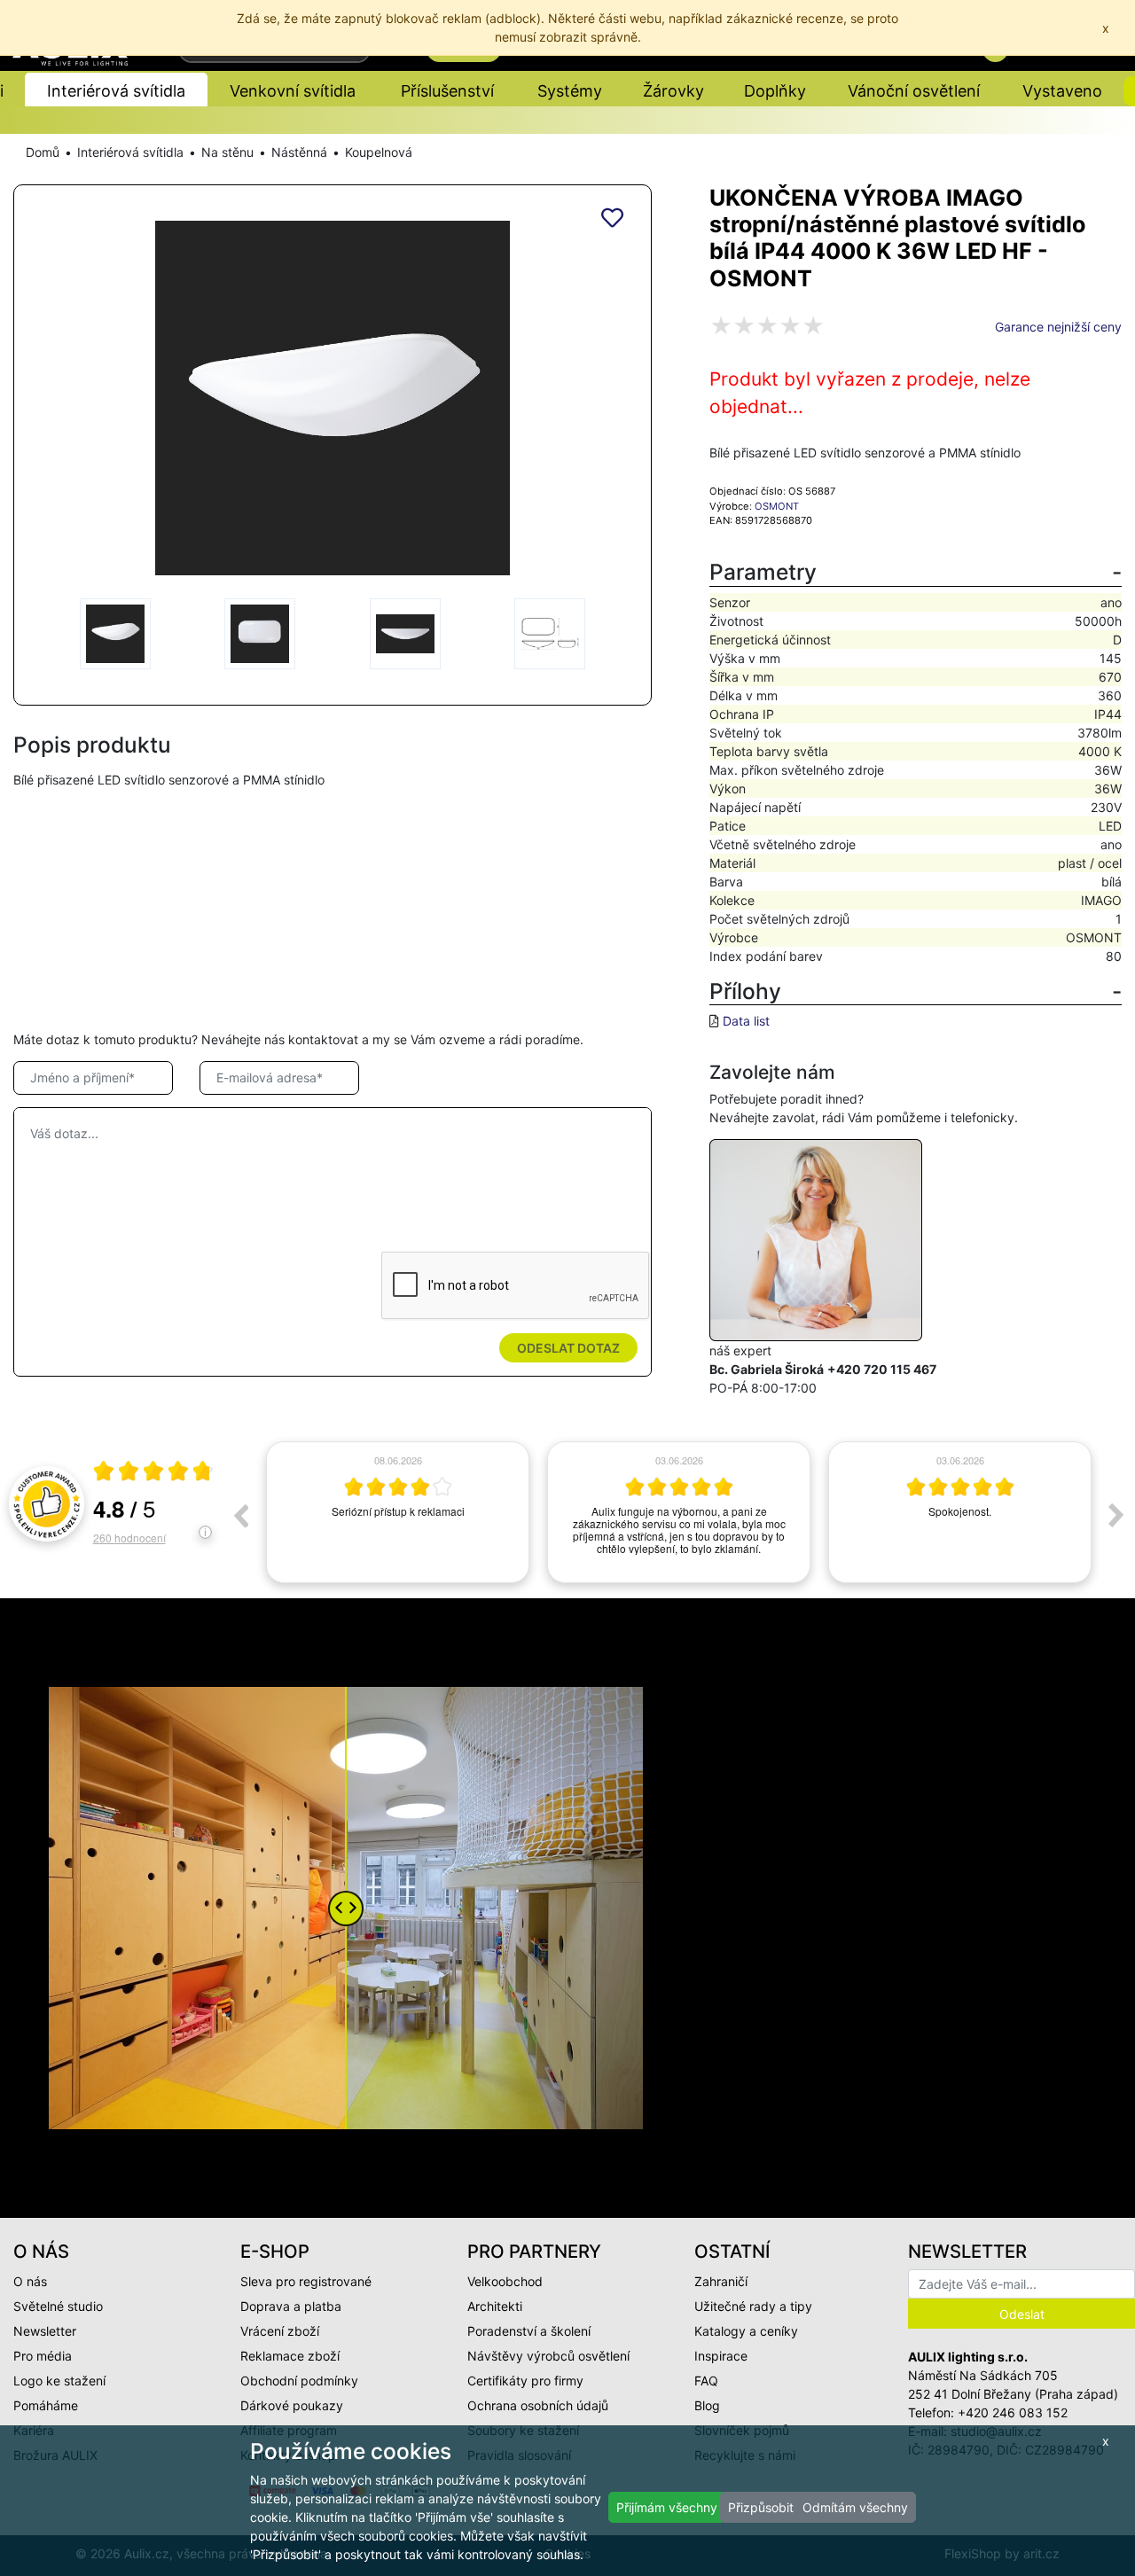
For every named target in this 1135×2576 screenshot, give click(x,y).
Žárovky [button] (673, 91)
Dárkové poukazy (292, 2405)
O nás (30, 2281)
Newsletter (45, 2331)
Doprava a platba (291, 2306)
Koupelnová (379, 152)
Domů (43, 152)
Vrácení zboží (280, 2331)
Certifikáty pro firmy (525, 2381)
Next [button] (1116, 1515)
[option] (398, 1512)
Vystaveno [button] (1062, 91)
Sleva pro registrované (306, 2281)
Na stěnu (227, 152)
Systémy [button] (570, 91)
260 (129, 1538)
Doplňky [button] (775, 91)
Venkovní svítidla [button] (293, 91)
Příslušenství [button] (447, 91)
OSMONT (777, 506)
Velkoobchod (505, 2281)
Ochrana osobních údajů (538, 2405)
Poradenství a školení (529, 2331)
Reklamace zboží (290, 2356)
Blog (707, 2405)
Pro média (43, 2356)
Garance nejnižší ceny (1058, 327)
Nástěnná (299, 152)
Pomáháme (46, 2405)
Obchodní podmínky (299, 2381)
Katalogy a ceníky (746, 2331)
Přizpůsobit (761, 2507)
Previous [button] (240, 1515)
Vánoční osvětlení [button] (914, 91)
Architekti (495, 2306)
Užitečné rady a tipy (753, 2306)
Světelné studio (58, 2306)
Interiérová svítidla (130, 152)
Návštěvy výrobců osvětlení (548, 2356)
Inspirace (721, 2356)
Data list (746, 1021)
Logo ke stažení (59, 2381)
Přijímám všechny (667, 2507)
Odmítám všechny (855, 2507)
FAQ (706, 2381)
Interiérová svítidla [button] (116, 91)
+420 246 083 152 (1013, 2412)
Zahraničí (721, 2281)
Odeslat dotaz (568, 1348)
